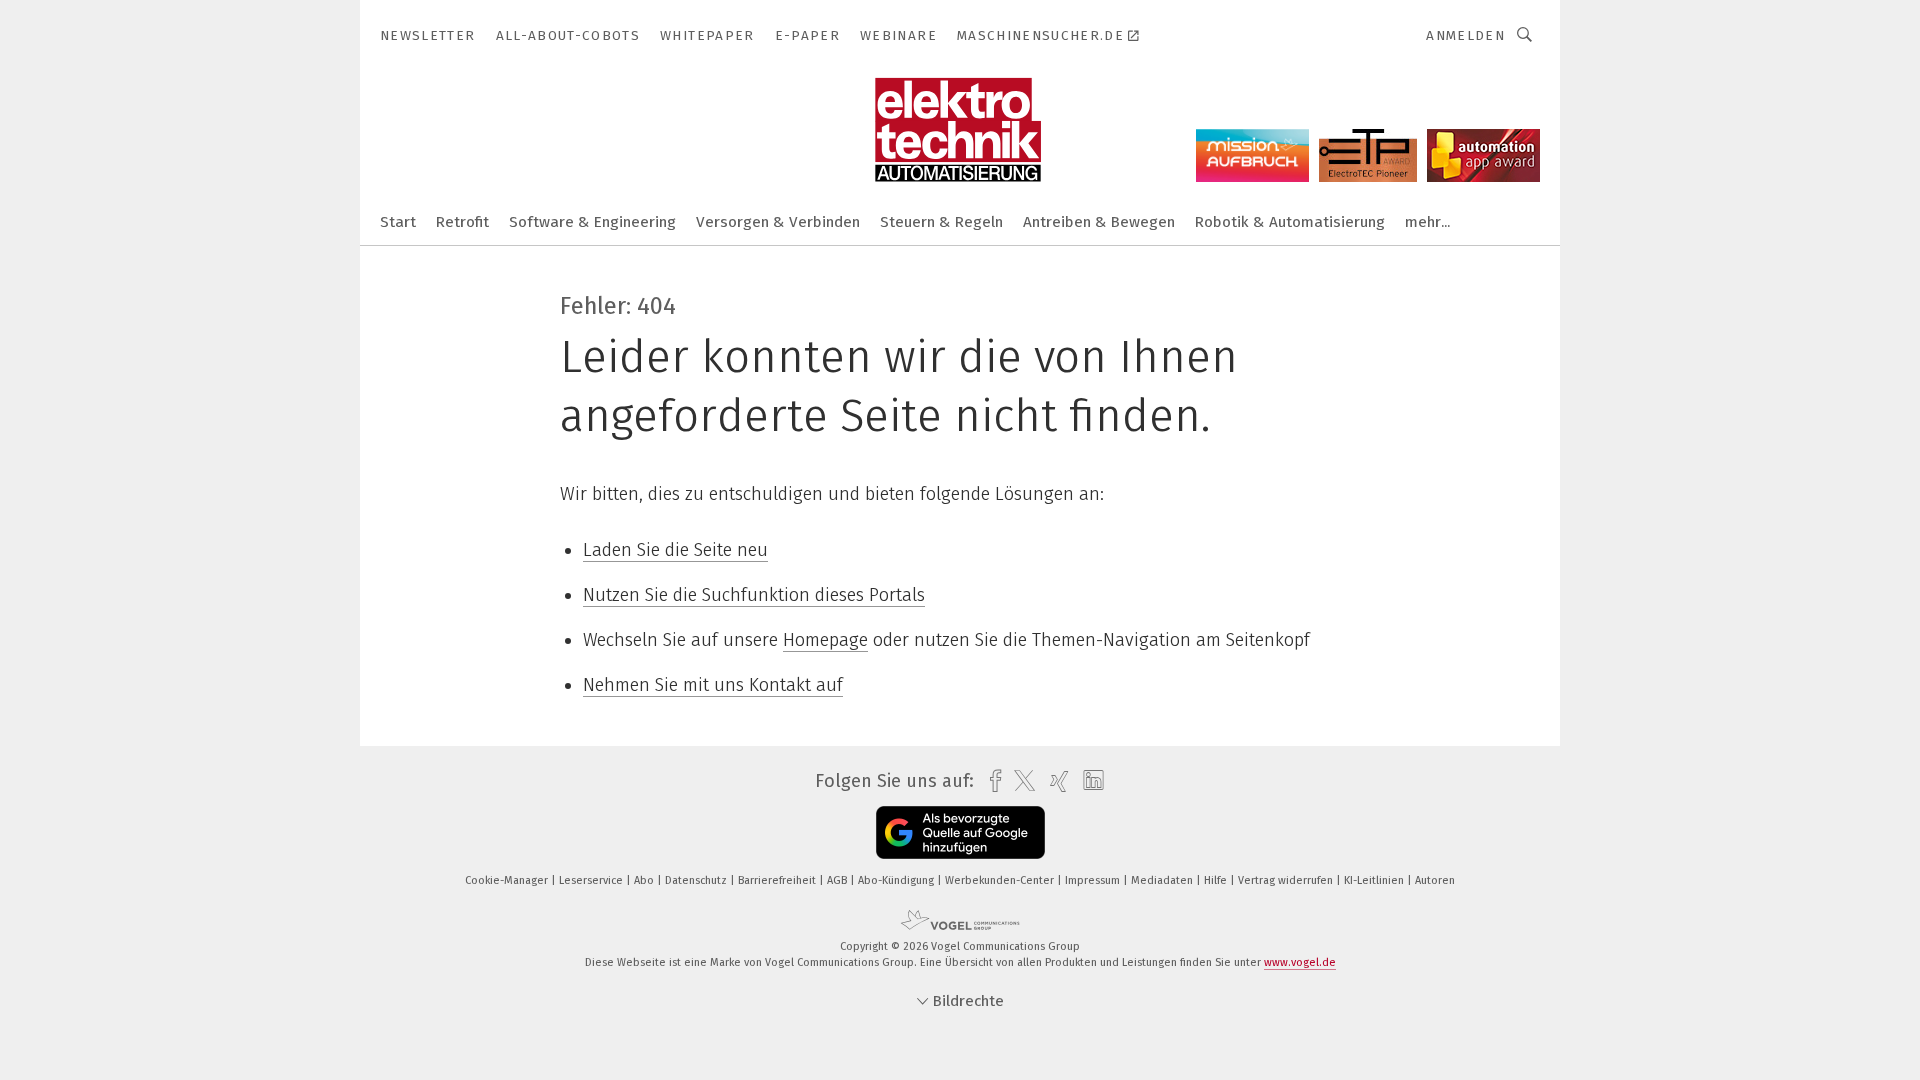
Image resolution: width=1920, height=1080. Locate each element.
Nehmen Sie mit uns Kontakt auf (713, 685)
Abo (645, 880)
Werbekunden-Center (1001, 880)
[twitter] (1019, 781)
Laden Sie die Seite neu (675, 550)
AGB (838, 880)
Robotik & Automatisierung (1290, 222)
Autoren (1435, 880)
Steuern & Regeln (941, 222)
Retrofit (462, 222)
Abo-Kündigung (897, 880)
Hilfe (1217, 880)
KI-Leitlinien (1375, 880)
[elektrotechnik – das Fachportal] (398, 220)
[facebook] (990, 781)
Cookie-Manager (508, 880)
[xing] (1054, 781)
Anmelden (1465, 35)
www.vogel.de (1300, 962)
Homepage (825, 640)
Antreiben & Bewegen (1099, 222)
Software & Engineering (592, 222)
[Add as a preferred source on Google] (960, 832)
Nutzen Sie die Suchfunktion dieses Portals (754, 595)
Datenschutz (697, 880)
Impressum (1094, 880)
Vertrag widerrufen (1287, 880)
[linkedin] (1088, 781)
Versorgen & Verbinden (778, 222)
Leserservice (592, 880)
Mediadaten (1163, 880)
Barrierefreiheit (778, 880)
